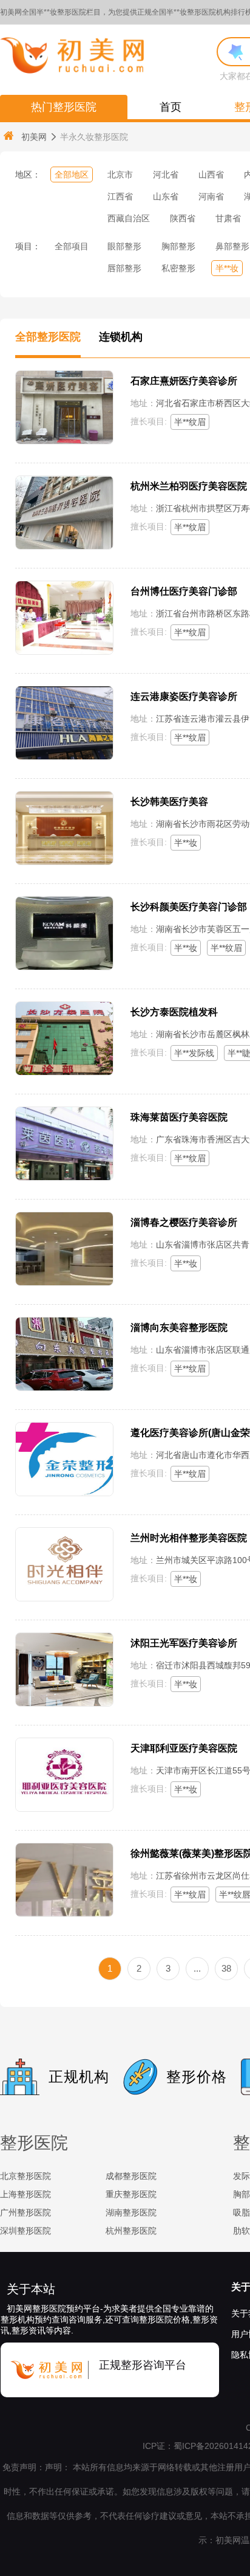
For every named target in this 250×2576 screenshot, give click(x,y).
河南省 (211, 196)
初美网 (34, 137)
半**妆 (227, 268)
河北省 (166, 174)
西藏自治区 (129, 218)
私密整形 (178, 268)
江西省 (120, 196)
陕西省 (183, 218)
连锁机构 (121, 337)
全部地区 (72, 174)
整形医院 (34, 2143)
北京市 (120, 174)
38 (226, 1968)
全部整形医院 (48, 337)
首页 (171, 107)
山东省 (166, 196)
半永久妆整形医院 (94, 137)
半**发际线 (194, 1053)
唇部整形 (124, 268)
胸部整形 (178, 246)
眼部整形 (124, 246)
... (197, 1968)
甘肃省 (228, 218)
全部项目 (72, 246)
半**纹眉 (190, 422)
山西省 (211, 174)
